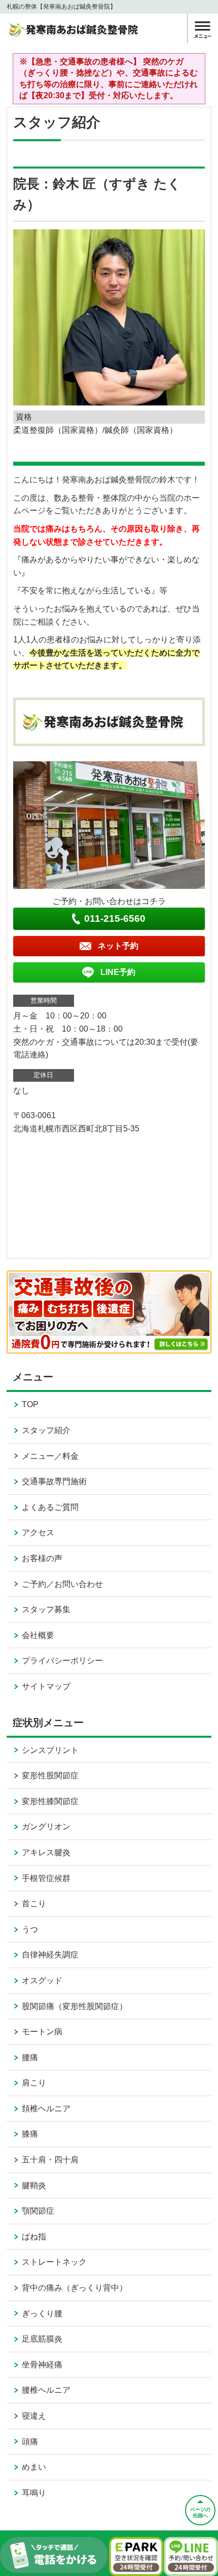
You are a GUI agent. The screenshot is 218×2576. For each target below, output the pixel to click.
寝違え (34, 2416)
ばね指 (34, 2237)
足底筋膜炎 (42, 2339)
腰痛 (30, 2057)
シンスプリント (50, 1750)
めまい (34, 2467)
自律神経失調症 (50, 1955)
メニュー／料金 (50, 1456)
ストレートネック (54, 2262)
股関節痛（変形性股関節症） (75, 2006)
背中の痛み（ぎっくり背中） (75, 2288)
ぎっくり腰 (42, 2314)
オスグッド (42, 1980)
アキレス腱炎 (46, 1852)
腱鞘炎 (34, 2185)
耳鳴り (34, 2493)
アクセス (38, 1532)
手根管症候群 (46, 1878)
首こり (34, 1904)
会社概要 (38, 1635)
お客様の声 (42, 1558)
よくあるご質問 (50, 1507)
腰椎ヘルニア (46, 2390)
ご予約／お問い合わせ (62, 1584)
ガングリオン (46, 1827)
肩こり (34, 2083)
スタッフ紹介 (46, 1430)
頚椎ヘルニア (46, 2109)
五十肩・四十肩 (50, 2160)
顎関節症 (38, 2211)
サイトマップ (46, 1686)
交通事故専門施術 (54, 1481)
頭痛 (30, 2442)
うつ (30, 1929)
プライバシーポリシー (62, 1661)
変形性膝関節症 (50, 1801)
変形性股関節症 (50, 1775)
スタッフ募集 (46, 1609)
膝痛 (30, 2134)
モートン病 (42, 2032)
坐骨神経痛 (42, 2365)
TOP (30, 1404)
